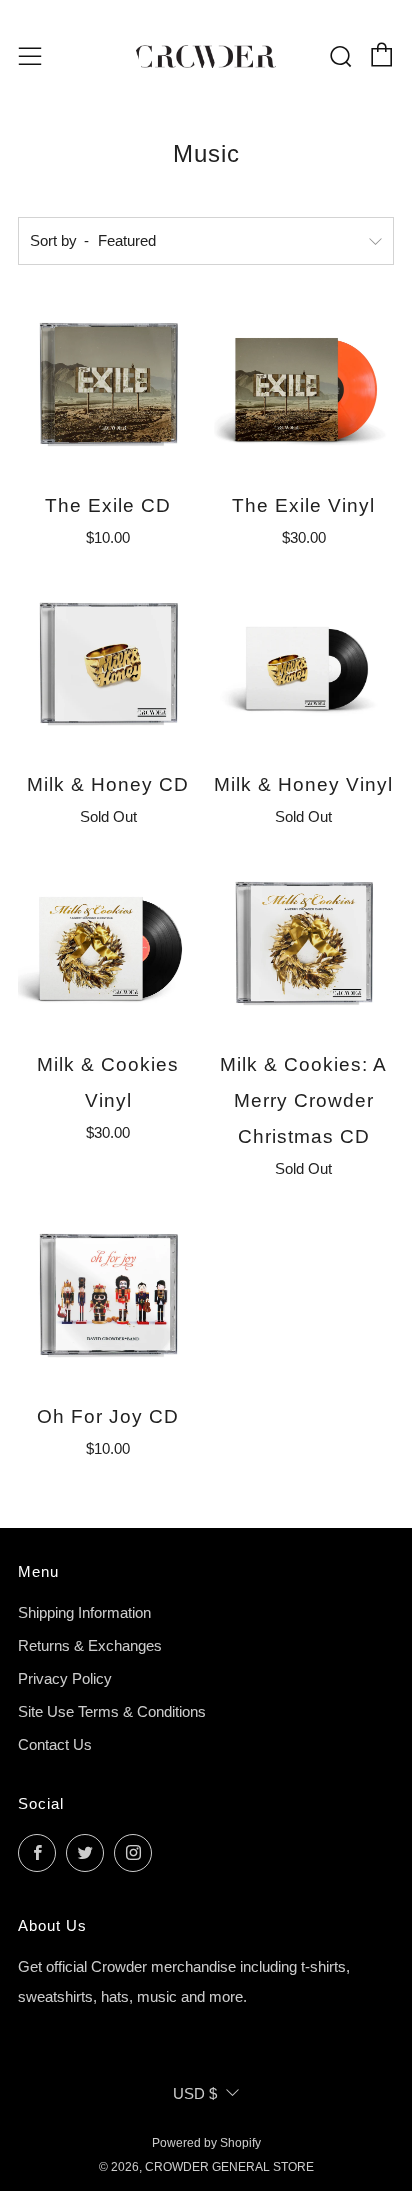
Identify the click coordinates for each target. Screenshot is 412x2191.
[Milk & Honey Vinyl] (304, 665)
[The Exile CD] (108, 385)
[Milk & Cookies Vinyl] (108, 944)
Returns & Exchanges (90, 1645)
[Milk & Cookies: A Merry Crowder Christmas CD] (304, 944)
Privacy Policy (65, 1678)
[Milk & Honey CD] (108, 665)
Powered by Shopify (206, 2143)
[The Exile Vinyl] (304, 385)
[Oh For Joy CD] (108, 1296)
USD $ (195, 2093)
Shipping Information (84, 1612)
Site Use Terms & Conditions (112, 1711)
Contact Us (55, 1744)
